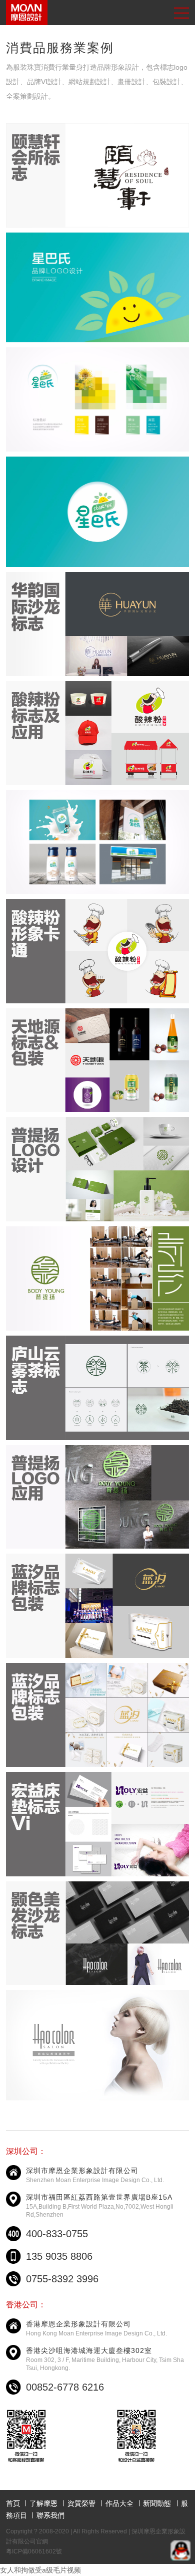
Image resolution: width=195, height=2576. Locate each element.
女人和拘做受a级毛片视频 (40, 2570)
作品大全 (119, 2503)
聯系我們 (50, 2515)
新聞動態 (157, 2503)
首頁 (13, 2503)
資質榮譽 (81, 2503)
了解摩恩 (43, 2503)
